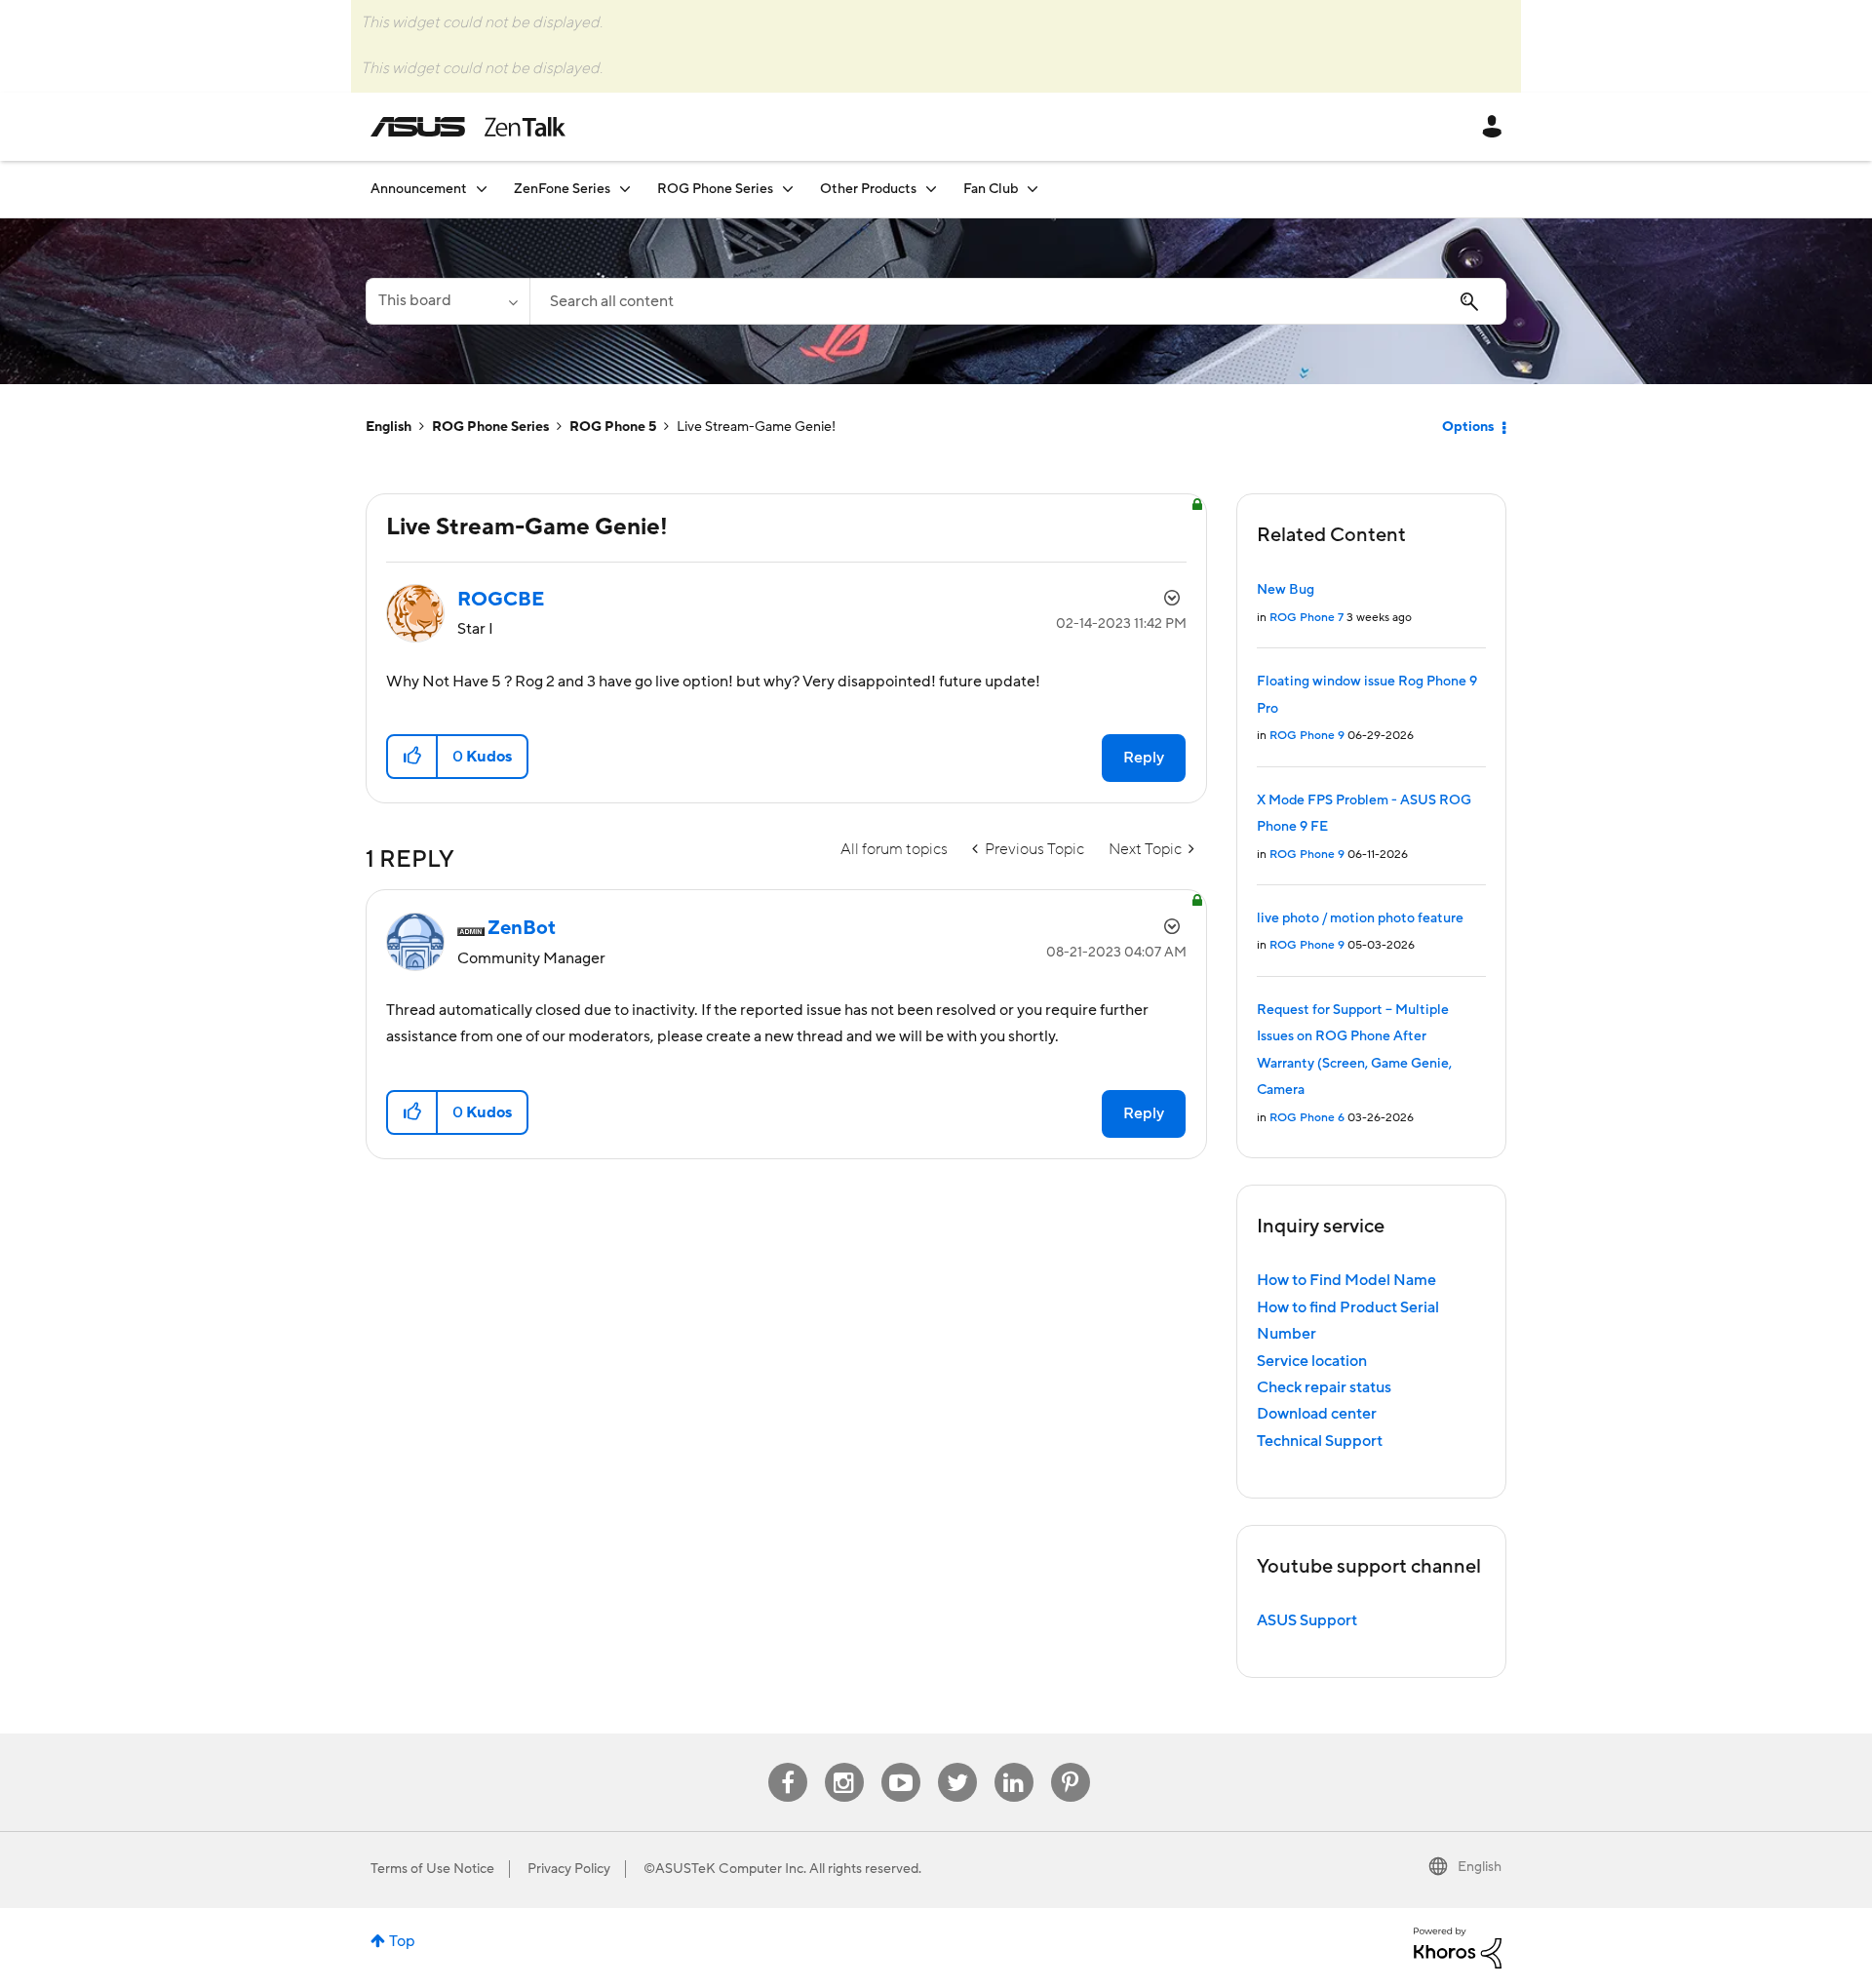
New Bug (1286, 590)
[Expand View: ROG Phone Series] (788, 189)
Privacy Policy (569, 1869)
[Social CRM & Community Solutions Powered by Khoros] (1458, 1947)
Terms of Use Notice (432, 1869)
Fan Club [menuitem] (991, 189)
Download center (1317, 1414)
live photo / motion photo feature (1360, 918)
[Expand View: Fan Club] (1033, 189)
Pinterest (1071, 1763)
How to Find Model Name (1346, 1280)
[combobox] (1018, 301)
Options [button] (1468, 427)
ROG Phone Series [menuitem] (715, 189)
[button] (413, 757)
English (389, 427)
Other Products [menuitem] (868, 189)
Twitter (957, 1763)
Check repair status (1324, 1387)
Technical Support (1320, 1441)
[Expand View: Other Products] (931, 189)
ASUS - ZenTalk (468, 127)
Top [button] (402, 1941)
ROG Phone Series (490, 427)
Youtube (901, 1763)
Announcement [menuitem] (419, 189)
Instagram (844, 1763)
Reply (1144, 758)
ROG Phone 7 (1306, 618)
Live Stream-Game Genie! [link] (756, 427)
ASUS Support (1307, 1620)
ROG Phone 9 (1307, 736)
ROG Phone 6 (1307, 1118)
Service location (1312, 1361)
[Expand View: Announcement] (482, 189)
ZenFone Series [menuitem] (562, 189)
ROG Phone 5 (613, 427)
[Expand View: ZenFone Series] (625, 189)
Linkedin (1014, 1763)
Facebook (788, 1763)
